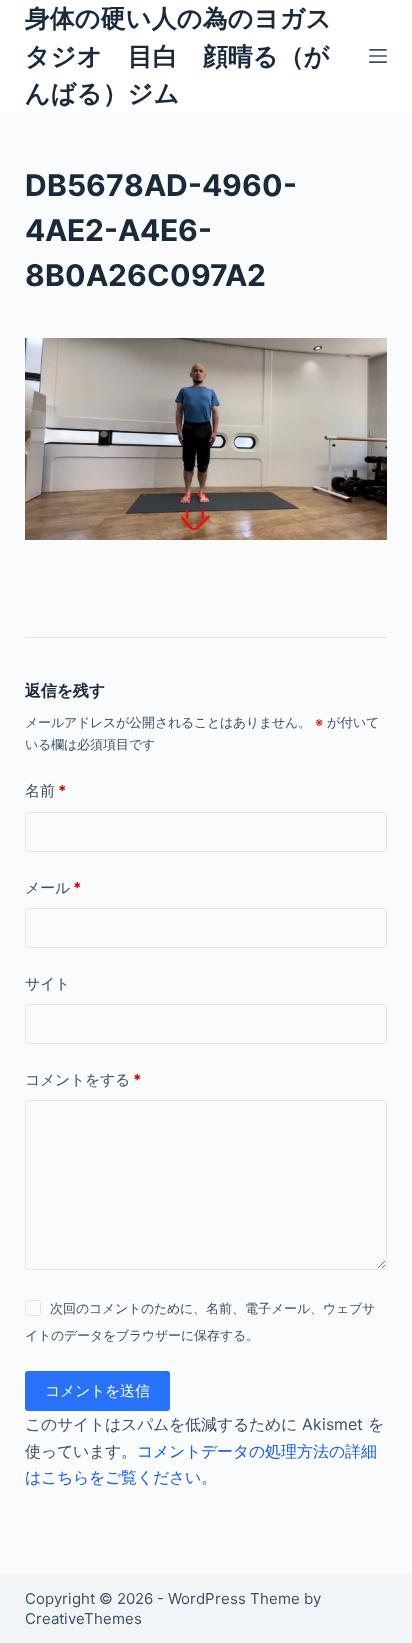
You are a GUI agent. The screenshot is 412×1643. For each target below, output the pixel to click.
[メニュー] (378, 56)
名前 (45, 790)
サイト (47, 983)
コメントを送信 (97, 1390)
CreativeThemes (83, 1618)
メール (53, 887)
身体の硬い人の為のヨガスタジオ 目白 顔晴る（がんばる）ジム (178, 55)
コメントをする (83, 1079)
